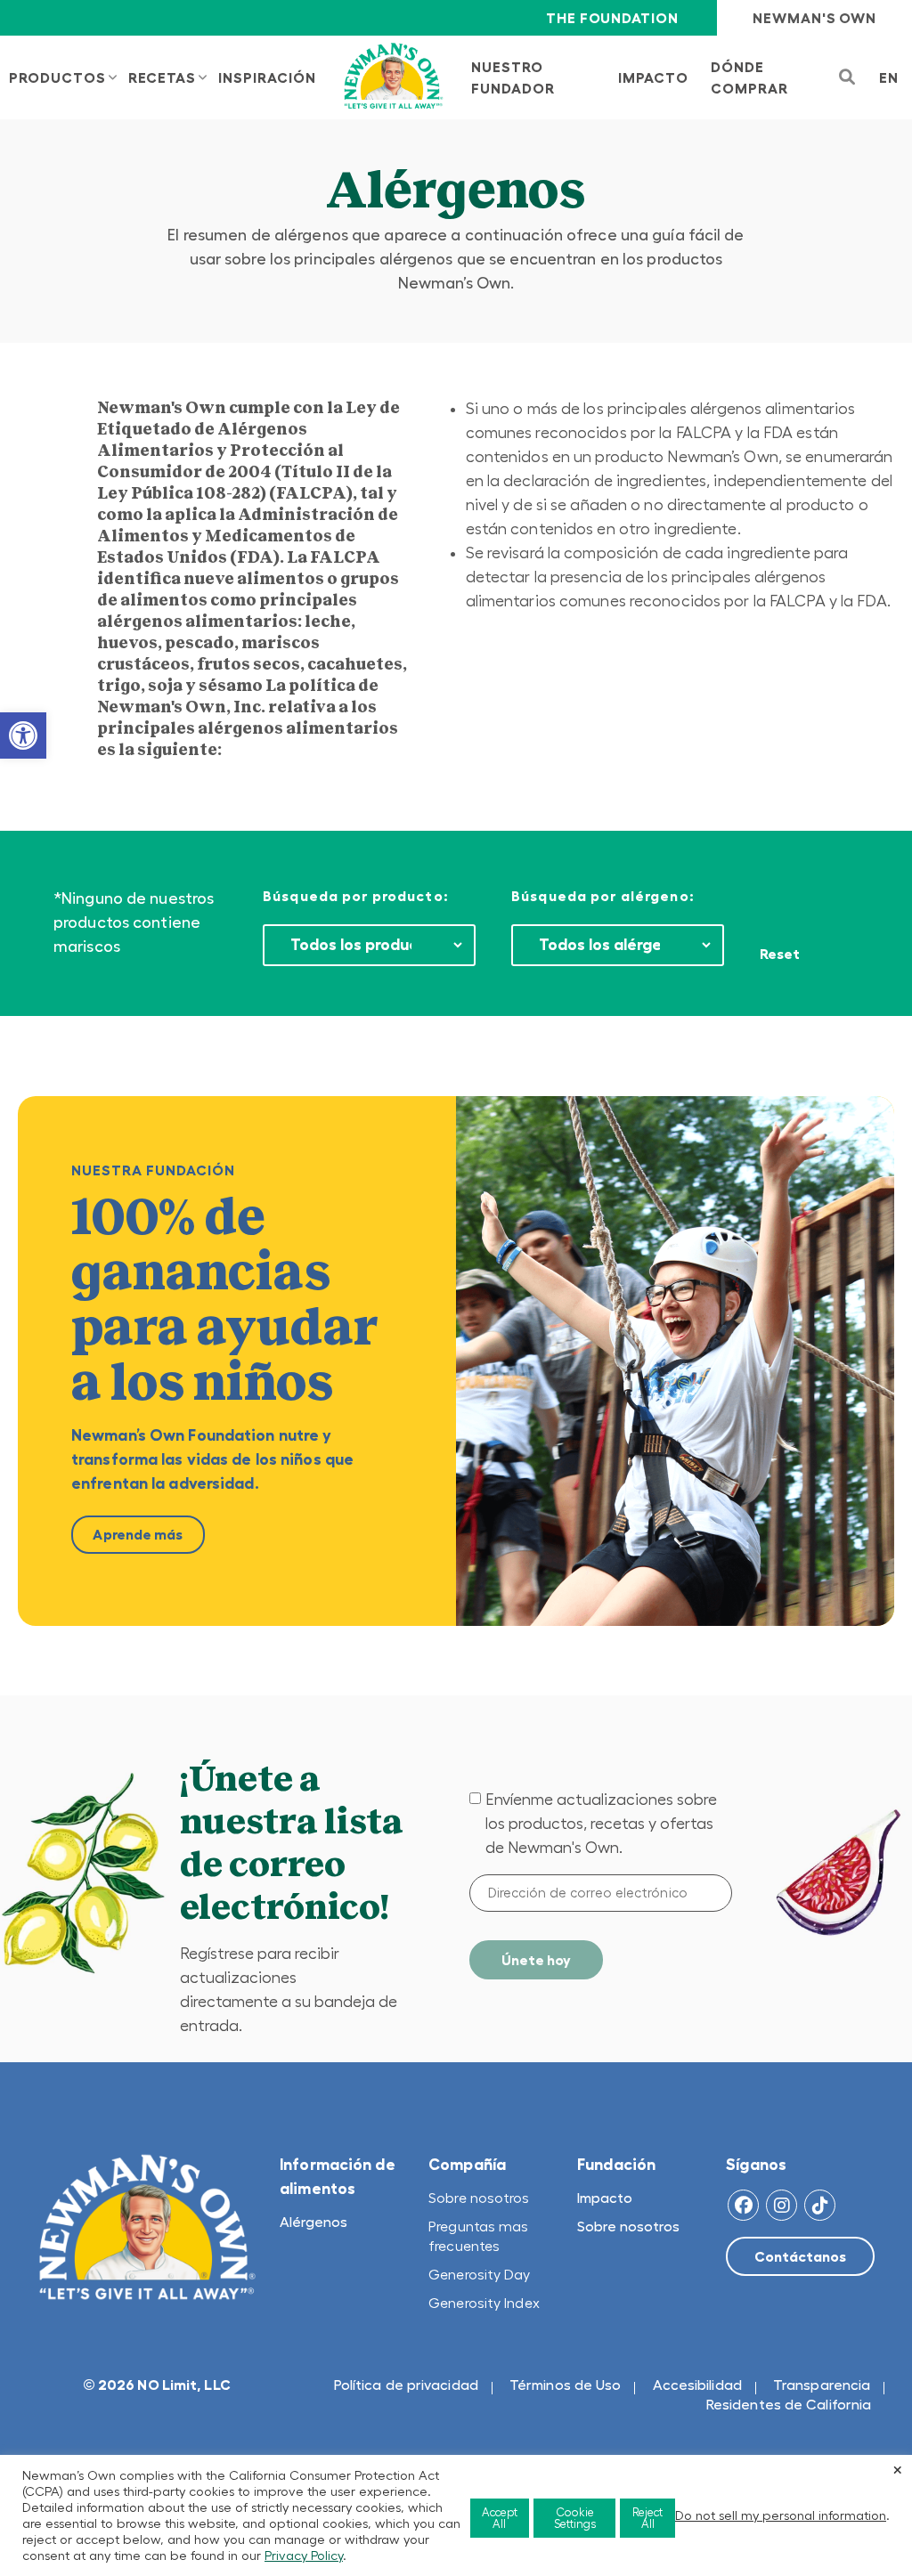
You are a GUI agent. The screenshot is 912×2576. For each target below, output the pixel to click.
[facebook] (743, 2205)
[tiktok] (820, 2205)
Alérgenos (313, 2222)
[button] (23, 735)
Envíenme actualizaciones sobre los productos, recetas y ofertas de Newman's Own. (601, 1824)
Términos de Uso (566, 2385)
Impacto (605, 2198)
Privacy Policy (304, 2556)
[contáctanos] (800, 2256)
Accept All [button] (500, 2518)
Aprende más (138, 1534)
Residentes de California (789, 2404)
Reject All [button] (647, 2518)
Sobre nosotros (479, 2198)
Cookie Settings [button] (575, 2518)
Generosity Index (484, 2303)
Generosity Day (479, 2274)
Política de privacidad (406, 2385)
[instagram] (782, 2205)
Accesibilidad (697, 2385)
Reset (780, 954)
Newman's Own (814, 18)
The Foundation (612, 18)
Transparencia (822, 2385)
